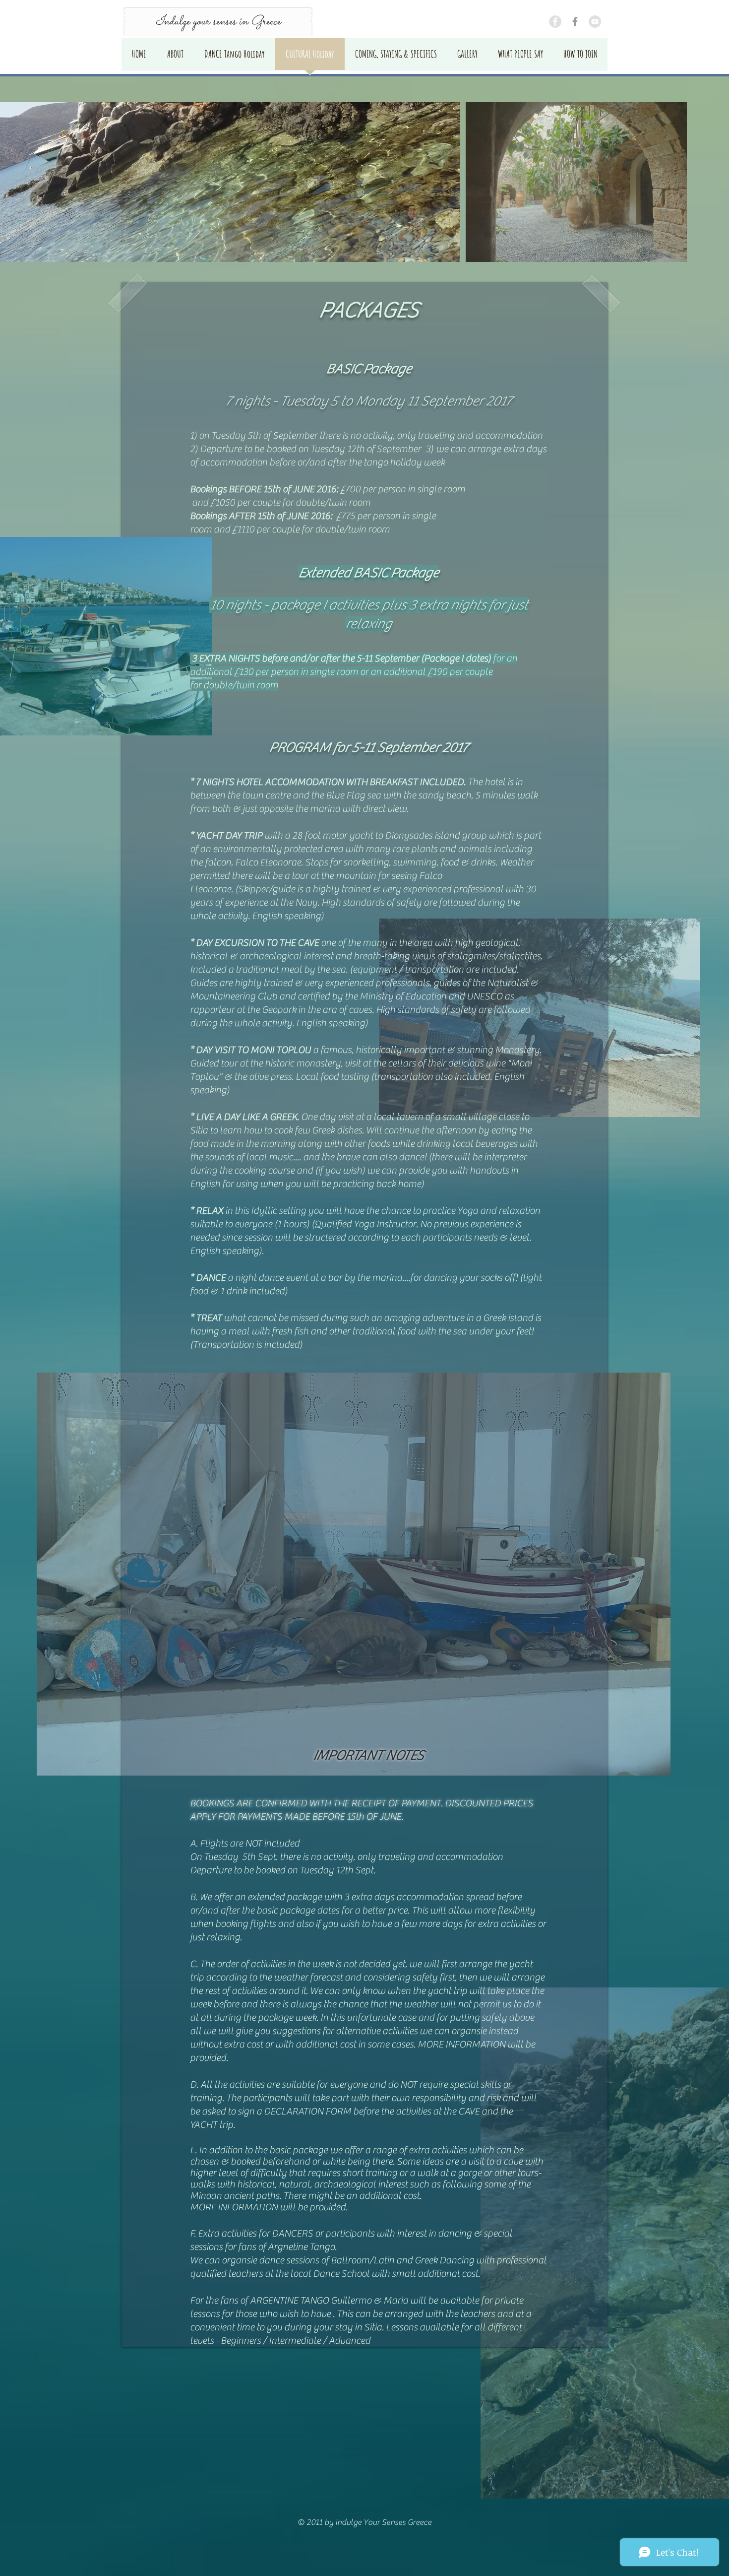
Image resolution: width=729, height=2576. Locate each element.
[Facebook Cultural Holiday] (555, 22)
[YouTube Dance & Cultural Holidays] (595, 22)
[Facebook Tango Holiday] (575, 22)
